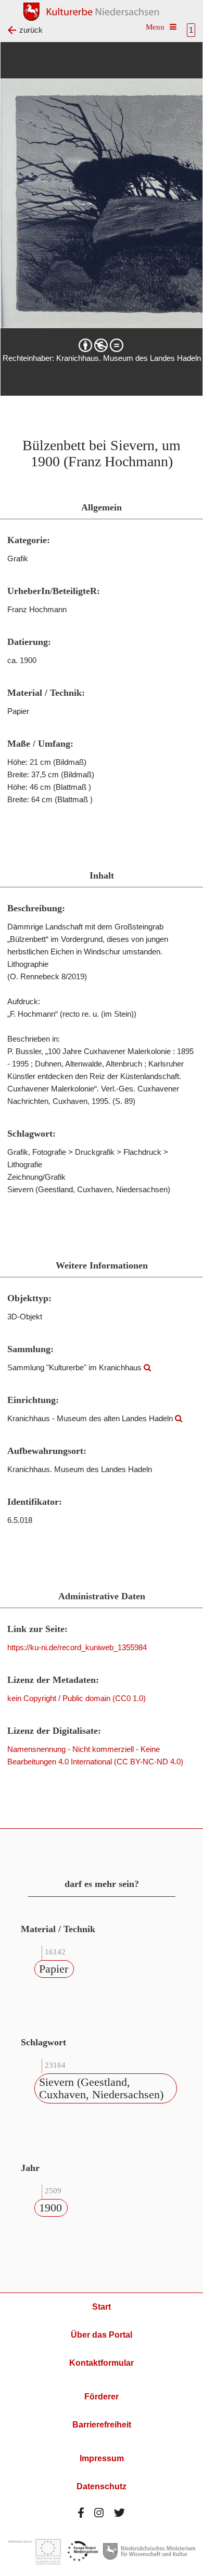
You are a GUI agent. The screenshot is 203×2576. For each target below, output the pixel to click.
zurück (31, 30)
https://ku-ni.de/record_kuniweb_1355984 (77, 1647)
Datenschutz (102, 2486)
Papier (54, 1969)
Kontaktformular (102, 2363)
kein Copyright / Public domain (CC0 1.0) (77, 1698)
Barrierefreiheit (102, 2425)
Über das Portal (102, 2335)
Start (102, 2307)
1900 (50, 2208)
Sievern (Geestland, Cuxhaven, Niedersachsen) (101, 2088)
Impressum (102, 2458)
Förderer (102, 2397)
